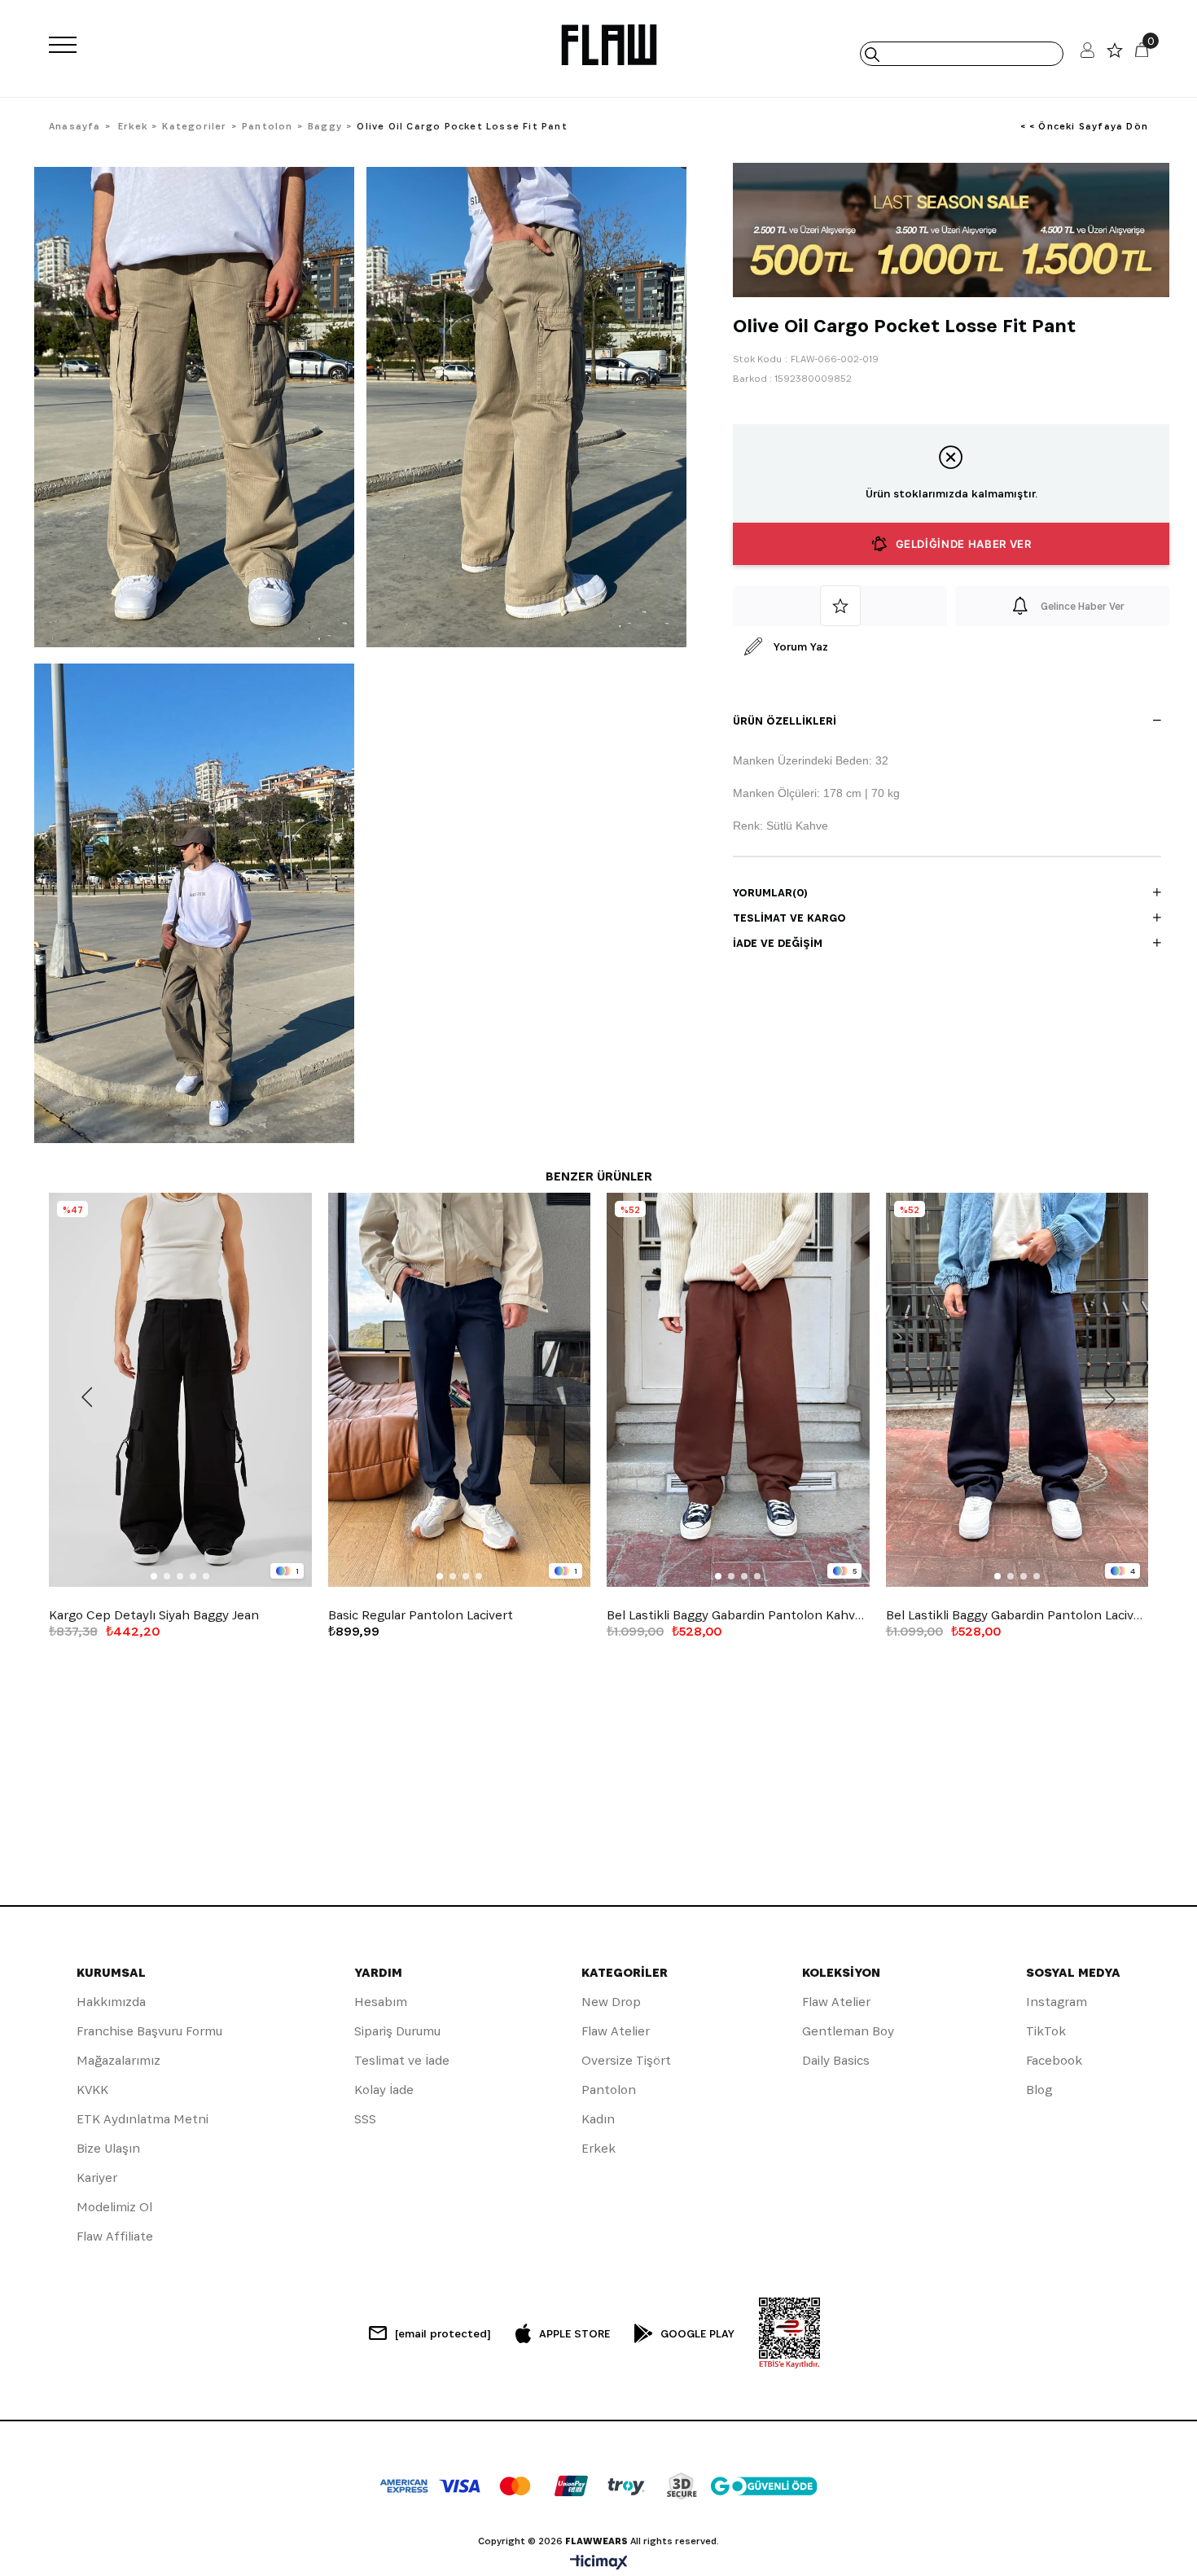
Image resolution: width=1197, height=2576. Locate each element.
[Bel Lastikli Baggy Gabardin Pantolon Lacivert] (1017, 1390)
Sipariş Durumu (397, 2031)
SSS (365, 2119)
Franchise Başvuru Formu (149, 2031)
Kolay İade (384, 2090)
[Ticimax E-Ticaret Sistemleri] (599, 2563)
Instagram (1057, 2002)
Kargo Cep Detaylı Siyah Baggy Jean (154, 1615)
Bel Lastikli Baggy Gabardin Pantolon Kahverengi (738, 1615)
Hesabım (381, 2002)
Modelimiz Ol (114, 2207)
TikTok (1046, 2031)
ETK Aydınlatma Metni (142, 2119)
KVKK (92, 2090)
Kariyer (97, 2177)
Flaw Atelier (616, 2031)
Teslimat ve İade (402, 2060)
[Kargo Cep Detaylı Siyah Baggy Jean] (180, 1390)
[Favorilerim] (1115, 54)
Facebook (1054, 2060)
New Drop (611, 2002)
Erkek (598, 2148)
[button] (154, 1576)
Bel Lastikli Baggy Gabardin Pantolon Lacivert (1017, 1615)
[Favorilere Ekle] (840, 606)
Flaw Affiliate (115, 2236)
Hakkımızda (111, 2002)
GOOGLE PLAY (697, 2333)
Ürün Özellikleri (785, 721)
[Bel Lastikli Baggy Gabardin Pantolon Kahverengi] (738, 1390)
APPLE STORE (574, 2333)
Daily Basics (836, 2060)
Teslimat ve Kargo (789, 918)
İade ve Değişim (778, 943)
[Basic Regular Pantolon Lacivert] (460, 1390)
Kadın (598, 2119)
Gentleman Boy (848, 2031)
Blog (1039, 2090)
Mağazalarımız (118, 2060)
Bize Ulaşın (108, 2148)
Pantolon (609, 2090)
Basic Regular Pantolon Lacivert (421, 1615)
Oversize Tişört (626, 2060)
